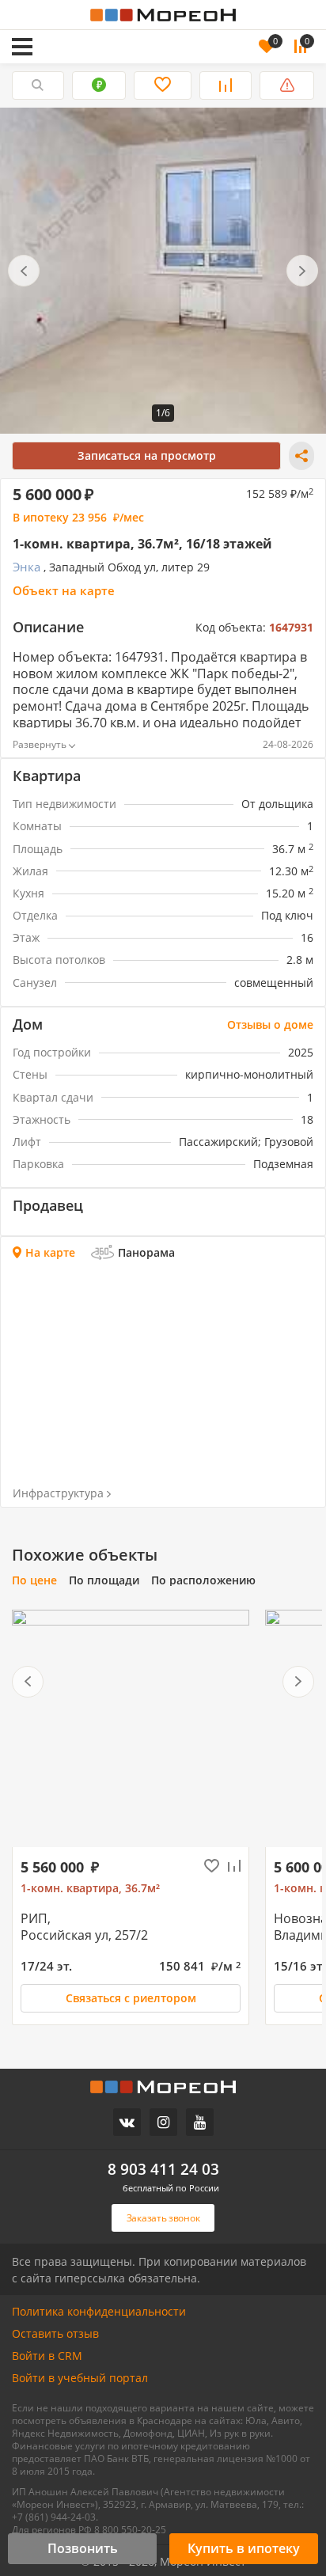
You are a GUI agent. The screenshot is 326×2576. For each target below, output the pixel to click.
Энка (27, 567)
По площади (104, 1580)
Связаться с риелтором (131, 1998)
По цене (34, 1580)
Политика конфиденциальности (99, 2312)
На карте (50, 1253)
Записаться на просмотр (147, 455)
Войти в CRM (47, 2356)
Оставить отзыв (55, 2334)
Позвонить (83, 2548)
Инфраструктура (58, 1493)
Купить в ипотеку (244, 2548)
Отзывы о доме (270, 1025)
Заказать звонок (100, 25)
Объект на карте (64, 591)
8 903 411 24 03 (163, 2170)
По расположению (203, 1580)
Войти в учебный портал (80, 2378)
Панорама (146, 1252)
